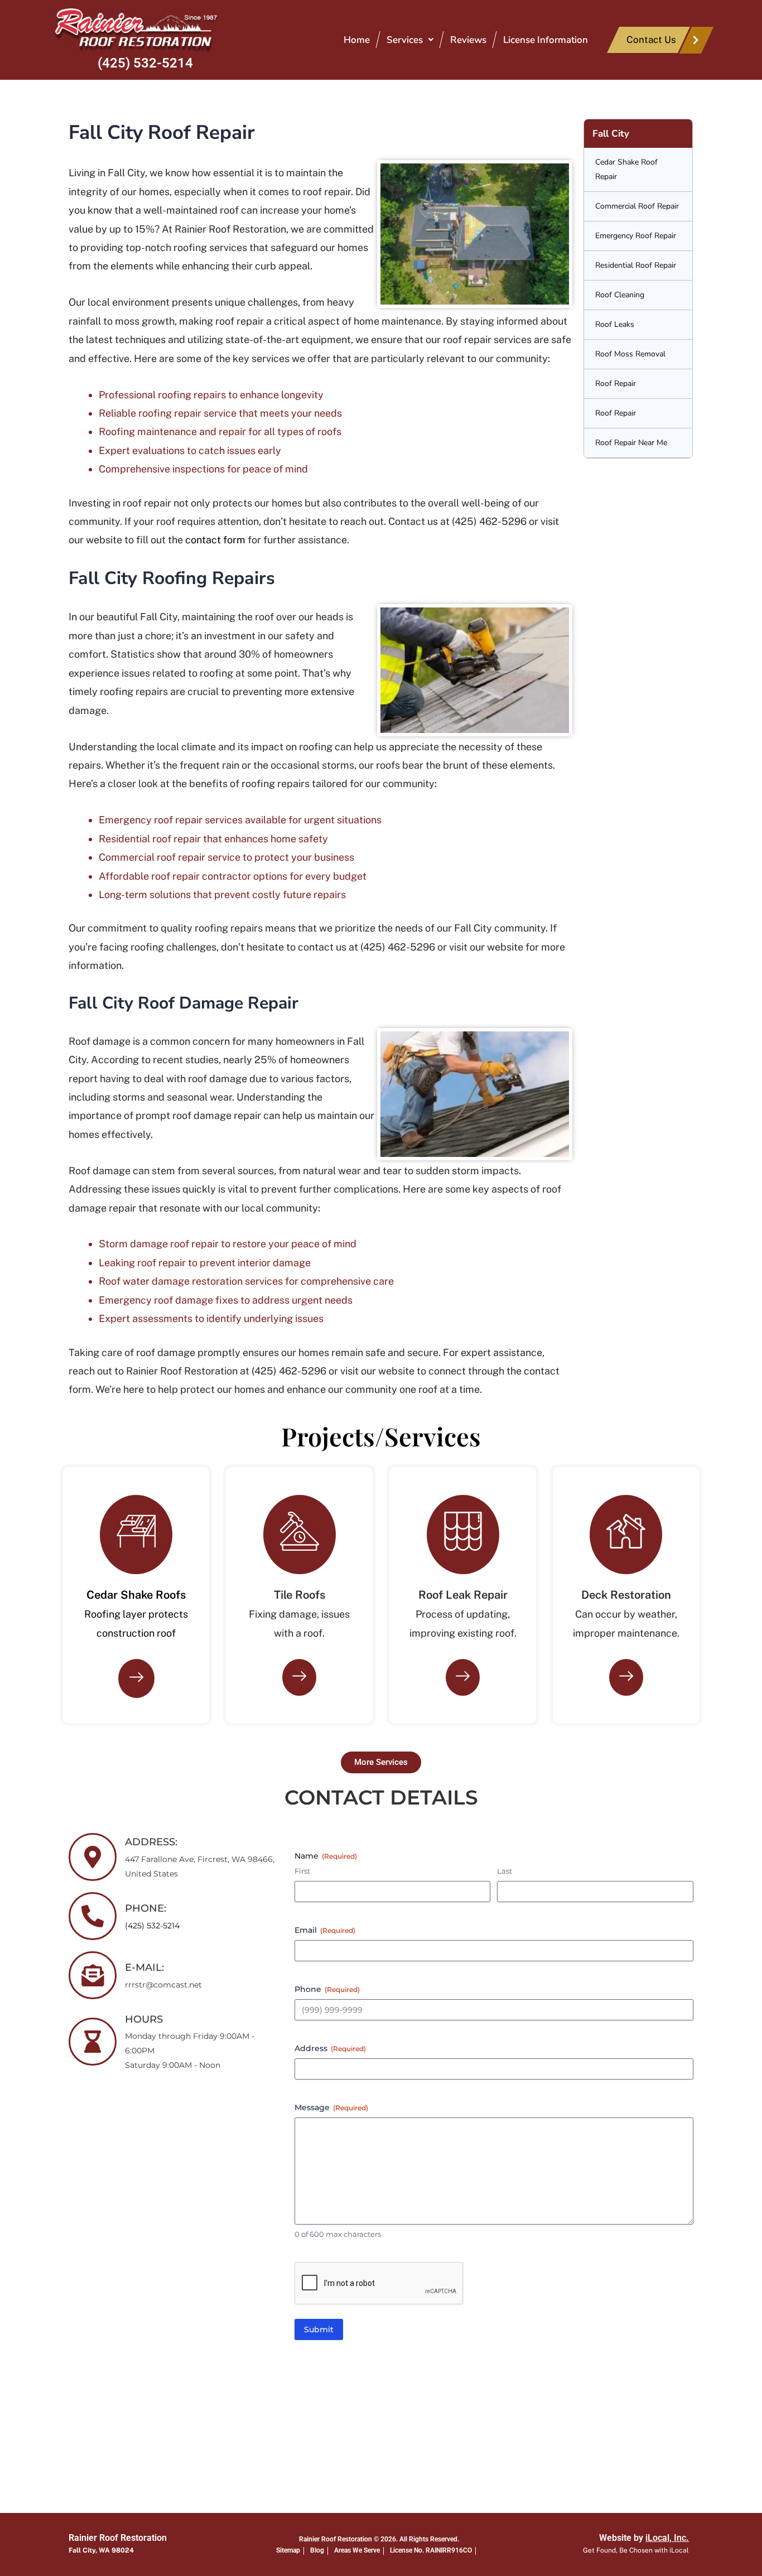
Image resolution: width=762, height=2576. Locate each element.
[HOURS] (93, 2042)
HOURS (144, 2019)
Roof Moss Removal (630, 354)
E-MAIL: (144, 1967)
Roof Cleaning (620, 295)
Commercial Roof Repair (637, 206)
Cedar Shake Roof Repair (626, 169)
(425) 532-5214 (145, 63)
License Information (546, 40)
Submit (319, 2329)
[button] (410, 40)
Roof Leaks (615, 324)
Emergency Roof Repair (636, 236)
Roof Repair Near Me (631, 443)
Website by (644, 2538)
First (302, 1871)
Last (505, 1871)
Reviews (468, 40)
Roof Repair (616, 383)
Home (357, 40)
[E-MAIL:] (93, 1975)
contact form (215, 540)
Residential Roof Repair (636, 265)
